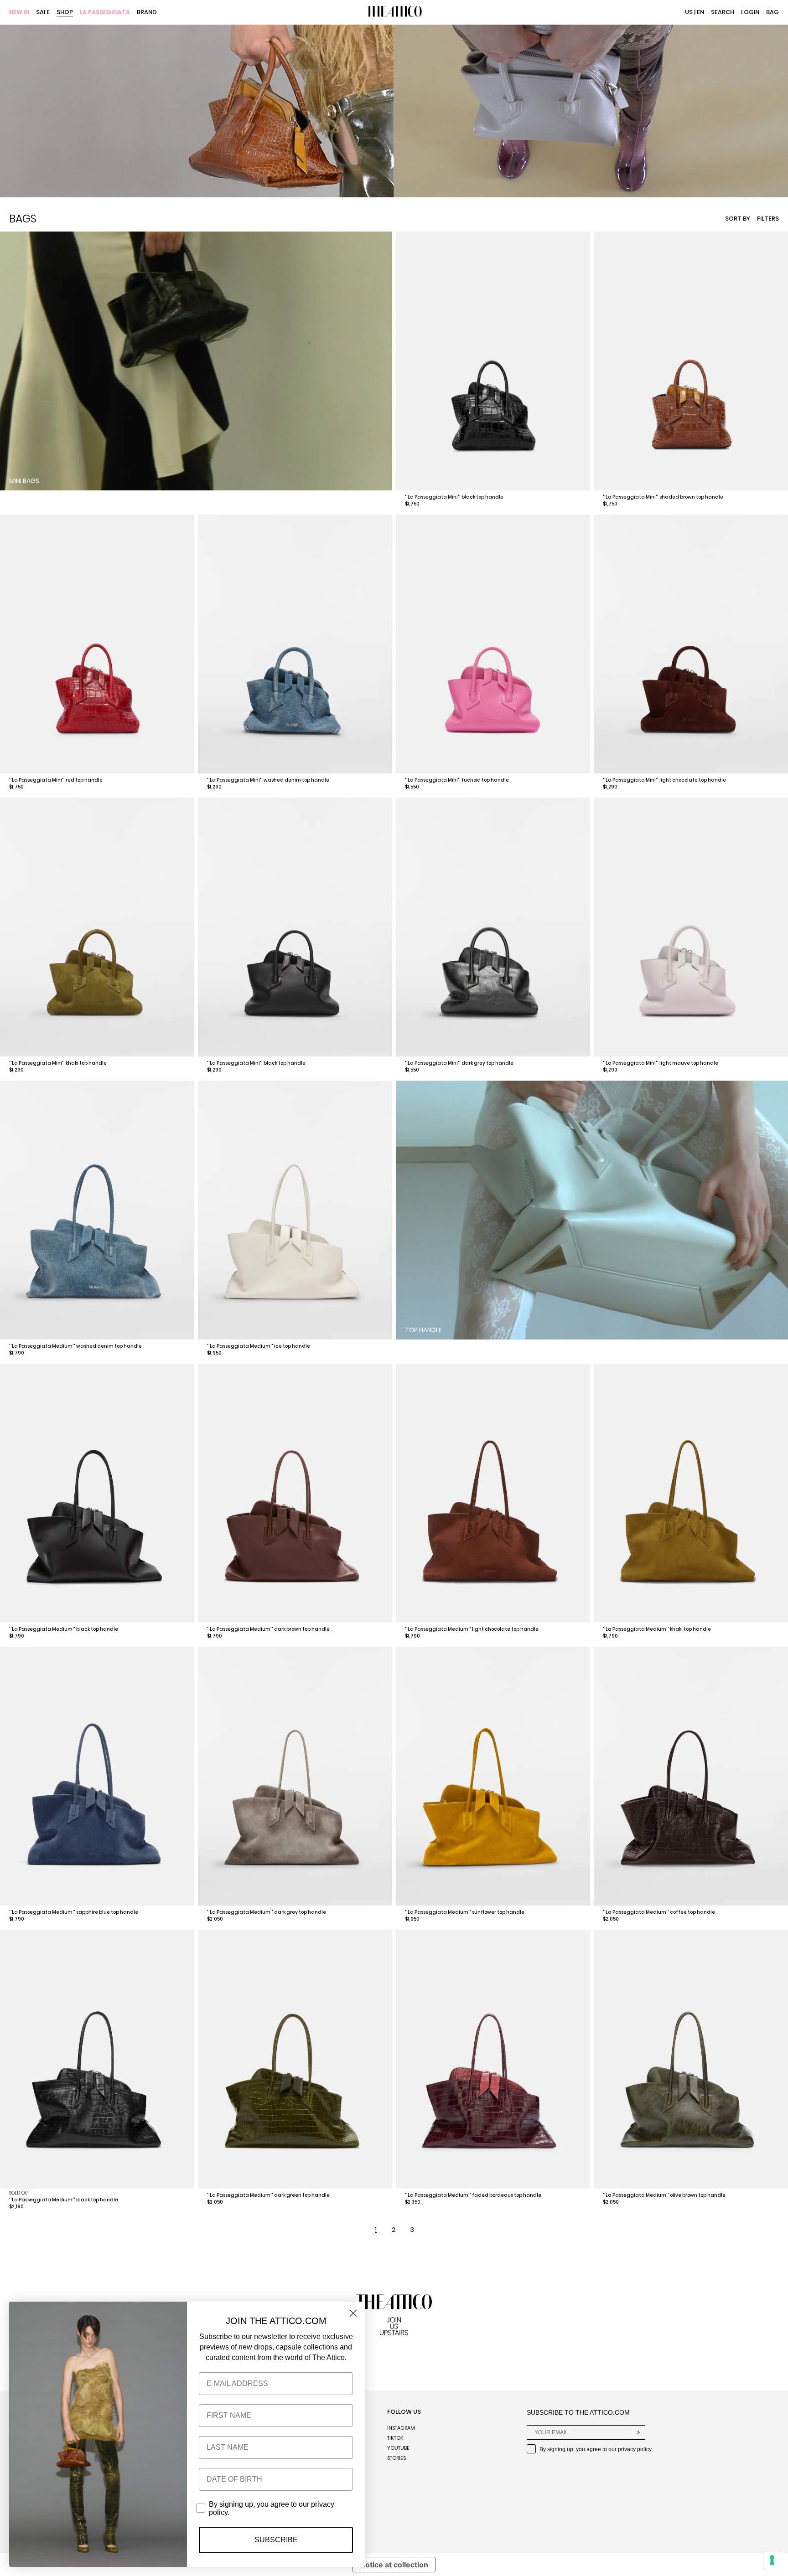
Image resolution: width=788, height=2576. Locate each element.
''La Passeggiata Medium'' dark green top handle (268, 2195)
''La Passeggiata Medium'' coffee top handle (659, 1912)
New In (19, 13)
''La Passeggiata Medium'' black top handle (64, 1629)
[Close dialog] (353, 2313)
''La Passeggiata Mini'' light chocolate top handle (664, 780)
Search (723, 12)
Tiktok (395, 2438)
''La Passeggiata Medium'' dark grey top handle (267, 1912)
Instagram (401, 2428)
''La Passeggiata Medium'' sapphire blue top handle (74, 1912)
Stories (397, 2458)
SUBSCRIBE (276, 2540)
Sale (43, 13)
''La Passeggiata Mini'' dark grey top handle (459, 1063)
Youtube (398, 2448)
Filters (768, 219)
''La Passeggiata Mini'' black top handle (454, 497)
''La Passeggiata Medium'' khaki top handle (657, 1629)
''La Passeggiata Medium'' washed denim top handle (75, 1346)
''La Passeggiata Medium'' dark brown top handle (268, 1629)
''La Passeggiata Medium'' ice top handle (259, 1346)
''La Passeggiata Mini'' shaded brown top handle (663, 497)
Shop (65, 13)
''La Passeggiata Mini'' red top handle (56, 780)
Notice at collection (394, 2565)
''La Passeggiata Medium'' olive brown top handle (664, 2195)
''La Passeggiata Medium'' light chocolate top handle (472, 1629)
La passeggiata (105, 13)
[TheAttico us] (394, 12)
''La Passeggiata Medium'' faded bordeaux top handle (473, 2195)
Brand (147, 13)
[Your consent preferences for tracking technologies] (772, 2560)
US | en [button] (695, 12)
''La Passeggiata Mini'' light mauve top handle (661, 1063)
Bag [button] (772, 12)
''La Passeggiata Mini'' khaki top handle (58, 1063)
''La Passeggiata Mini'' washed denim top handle (268, 780)
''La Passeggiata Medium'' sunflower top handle (465, 1912)
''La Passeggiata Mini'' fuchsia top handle (457, 780)
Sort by (738, 219)
